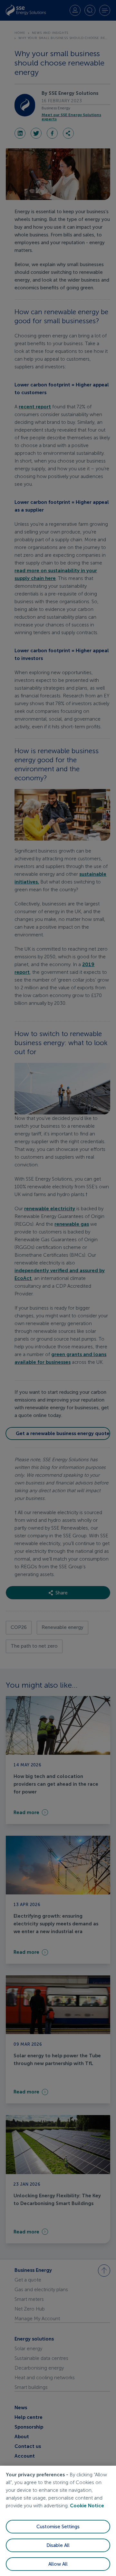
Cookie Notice (87, 2506)
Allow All (58, 2564)
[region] (58, 2521)
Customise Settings (58, 2527)
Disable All (58, 2545)
